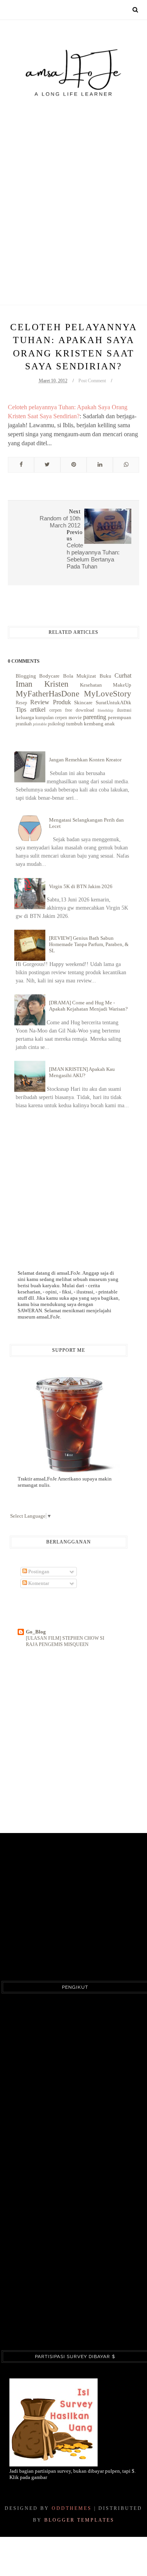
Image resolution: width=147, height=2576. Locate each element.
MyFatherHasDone (47, 693)
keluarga (25, 717)
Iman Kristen (42, 684)
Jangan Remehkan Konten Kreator (85, 760)
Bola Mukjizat (80, 676)
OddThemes (72, 2508)
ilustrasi (124, 710)
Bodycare (49, 676)
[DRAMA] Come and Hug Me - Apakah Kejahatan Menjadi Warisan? (88, 1006)
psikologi (56, 724)
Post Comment (92, 381)
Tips (21, 710)
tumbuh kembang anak (91, 724)
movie (75, 717)
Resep (21, 703)
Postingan (38, 1571)
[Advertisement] (73, 184)
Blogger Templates (79, 2520)
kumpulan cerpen (51, 718)
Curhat (123, 675)
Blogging (26, 676)
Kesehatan (91, 685)
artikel (38, 710)
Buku (105, 676)
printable (40, 724)
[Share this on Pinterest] (73, 465)
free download (80, 710)
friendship (105, 710)
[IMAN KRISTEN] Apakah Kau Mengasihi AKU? (82, 1072)
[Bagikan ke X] (47, 465)
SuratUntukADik (113, 702)
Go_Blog (36, 1632)
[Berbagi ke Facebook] (21, 465)
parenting (95, 717)
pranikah (24, 724)
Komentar (38, 1583)
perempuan (120, 717)
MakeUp (122, 685)
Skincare (83, 702)
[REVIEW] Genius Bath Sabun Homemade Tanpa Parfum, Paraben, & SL (89, 944)
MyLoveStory (108, 693)
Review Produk (51, 702)
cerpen (55, 710)
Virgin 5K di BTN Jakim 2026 (81, 886)
